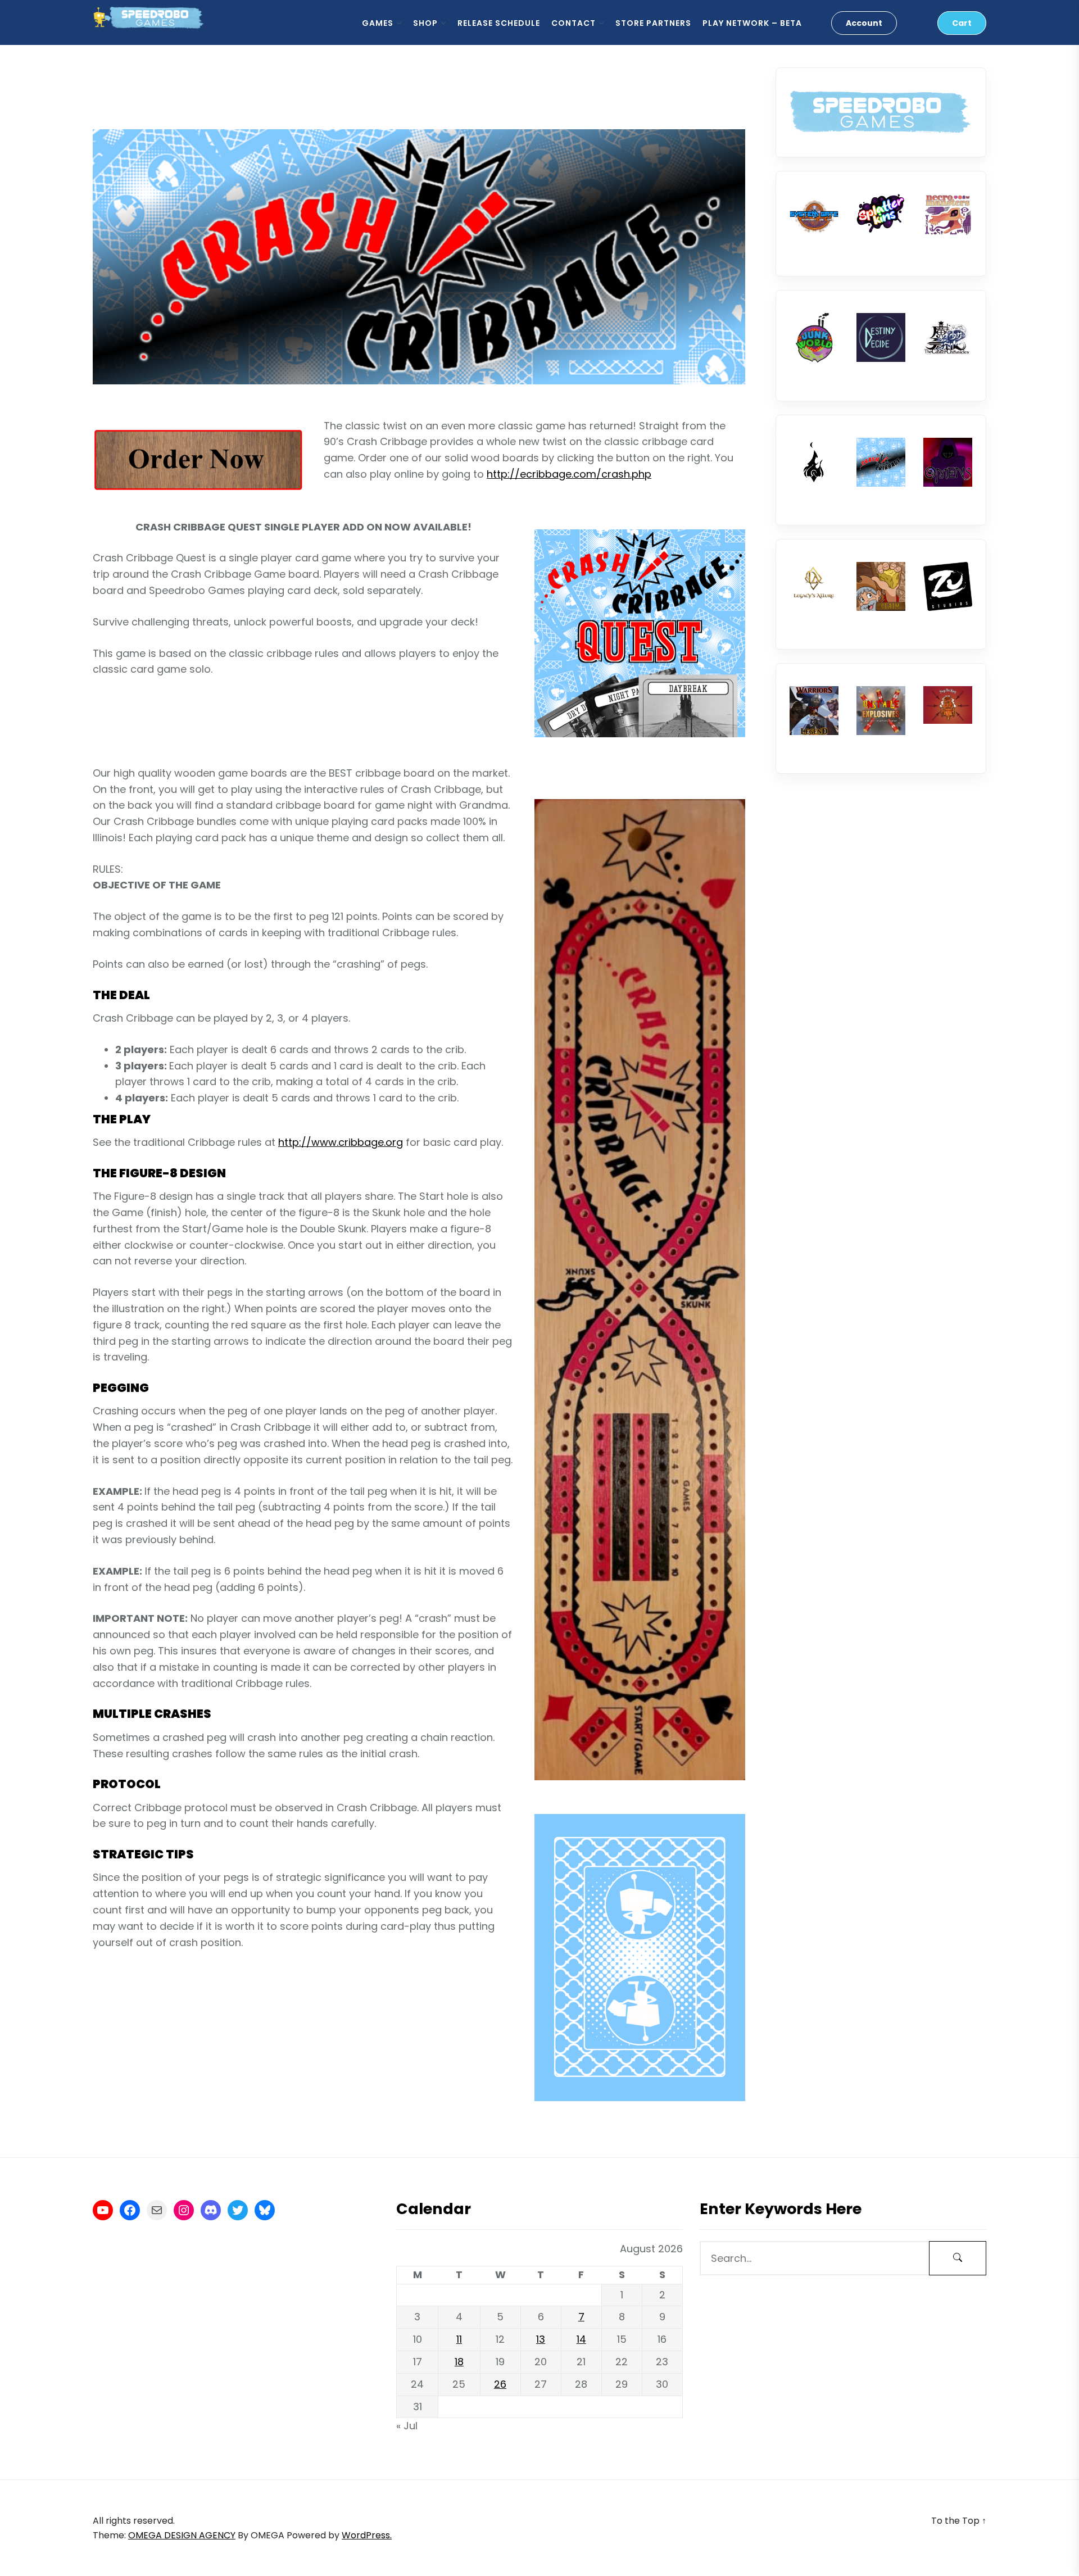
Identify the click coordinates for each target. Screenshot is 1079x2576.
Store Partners (653, 23)
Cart (962, 23)
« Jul (407, 2426)
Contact (573, 23)
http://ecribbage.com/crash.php (569, 474)
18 (459, 2362)
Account (864, 23)
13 (541, 2339)
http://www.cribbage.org (341, 1142)
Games (378, 23)
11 (459, 2339)
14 (581, 2339)
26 (500, 2384)
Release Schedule (499, 23)
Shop (425, 23)
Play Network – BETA (752, 23)
